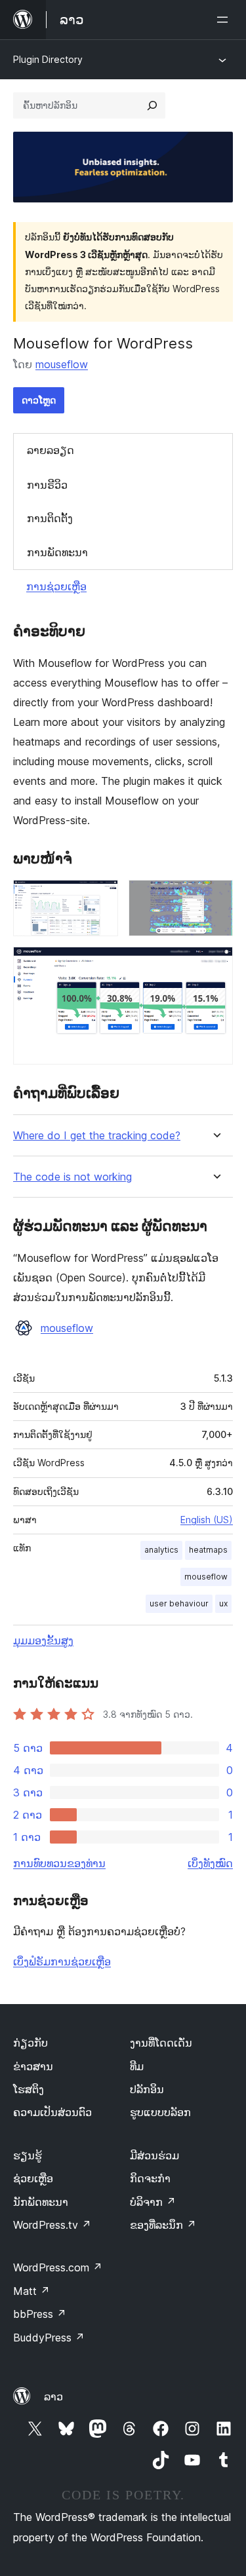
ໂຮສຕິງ (29, 2089)
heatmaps (208, 1550)
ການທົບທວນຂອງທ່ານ (59, 1863)
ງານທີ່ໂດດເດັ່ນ (161, 2043)
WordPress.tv (52, 2225)
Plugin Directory (48, 59)
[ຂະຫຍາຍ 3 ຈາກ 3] (215, 964)
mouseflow (62, 364)
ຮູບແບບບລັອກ (160, 2112)
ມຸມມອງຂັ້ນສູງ (43, 1640)
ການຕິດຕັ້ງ (50, 518)
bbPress (40, 2314)
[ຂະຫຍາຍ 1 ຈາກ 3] (100, 898)
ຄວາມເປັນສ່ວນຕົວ (52, 2112)
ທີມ (137, 2066)
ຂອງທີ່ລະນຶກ (163, 2225)
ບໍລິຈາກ (153, 2202)
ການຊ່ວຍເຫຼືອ (56, 586)
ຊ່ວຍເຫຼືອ (33, 2178)
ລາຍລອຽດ (51, 450)
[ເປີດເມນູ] (225, 20)
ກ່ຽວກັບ (31, 2043)
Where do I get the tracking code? (97, 1136)
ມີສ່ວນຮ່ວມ (154, 2155)
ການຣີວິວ (47, 485)
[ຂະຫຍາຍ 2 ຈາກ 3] (215, 898)
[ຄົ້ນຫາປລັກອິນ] (152, 105)
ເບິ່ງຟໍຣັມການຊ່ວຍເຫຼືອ (62, 1961)
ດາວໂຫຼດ (39, 400)
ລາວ (53, 2396)
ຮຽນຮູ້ (28, 2155)
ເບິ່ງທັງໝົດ (210, 1863)
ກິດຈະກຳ (150, 2178)
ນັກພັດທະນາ (41, 2202)
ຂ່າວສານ (33, 2066)
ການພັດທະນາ (57, 552)
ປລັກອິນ (147, 2089)
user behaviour (179, 1603)
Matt (31, 2291)
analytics (161, 1550)
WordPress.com (58, 2267)
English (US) (207, 1520)
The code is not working (72, 1177)
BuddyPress (49, 2338)
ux (223, 1603)
